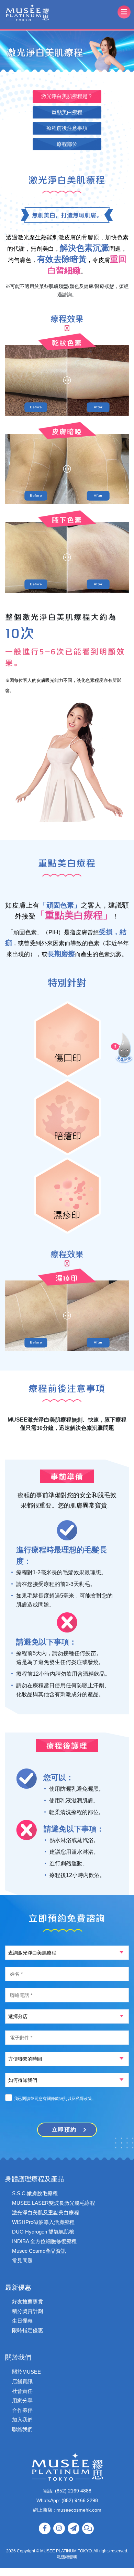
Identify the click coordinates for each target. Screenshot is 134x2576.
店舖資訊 (22, 2381)
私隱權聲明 (67, 2557)
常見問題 (22, 2260)
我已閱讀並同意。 (55, 2099)
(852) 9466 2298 (80, 2500)
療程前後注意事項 (67, 128)
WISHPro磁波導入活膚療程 (43, 2222)
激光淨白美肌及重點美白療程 (46, 2212)
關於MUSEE (26, 2372)
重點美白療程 (67, 112)
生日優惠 (22, 2321)
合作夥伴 (22, 2410)
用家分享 (22, 2400)
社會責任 (22, 2391)
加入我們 (22, 2420)
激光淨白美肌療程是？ (67, 96)
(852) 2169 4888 (73, 2491)
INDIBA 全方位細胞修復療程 (44, 2241)
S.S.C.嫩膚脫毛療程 (35, 2193)
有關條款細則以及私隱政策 (67, 2099)
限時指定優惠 (27, 2330)
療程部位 (67, 144)
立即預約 (64, 2130)
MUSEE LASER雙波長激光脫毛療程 (54, 2203)
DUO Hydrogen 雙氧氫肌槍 (43, 2232)
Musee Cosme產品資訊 (39, 2251)
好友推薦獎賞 (27, 2302)
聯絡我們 (22, 2429)
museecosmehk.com (78, 2510)
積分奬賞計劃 (27, 2311)
